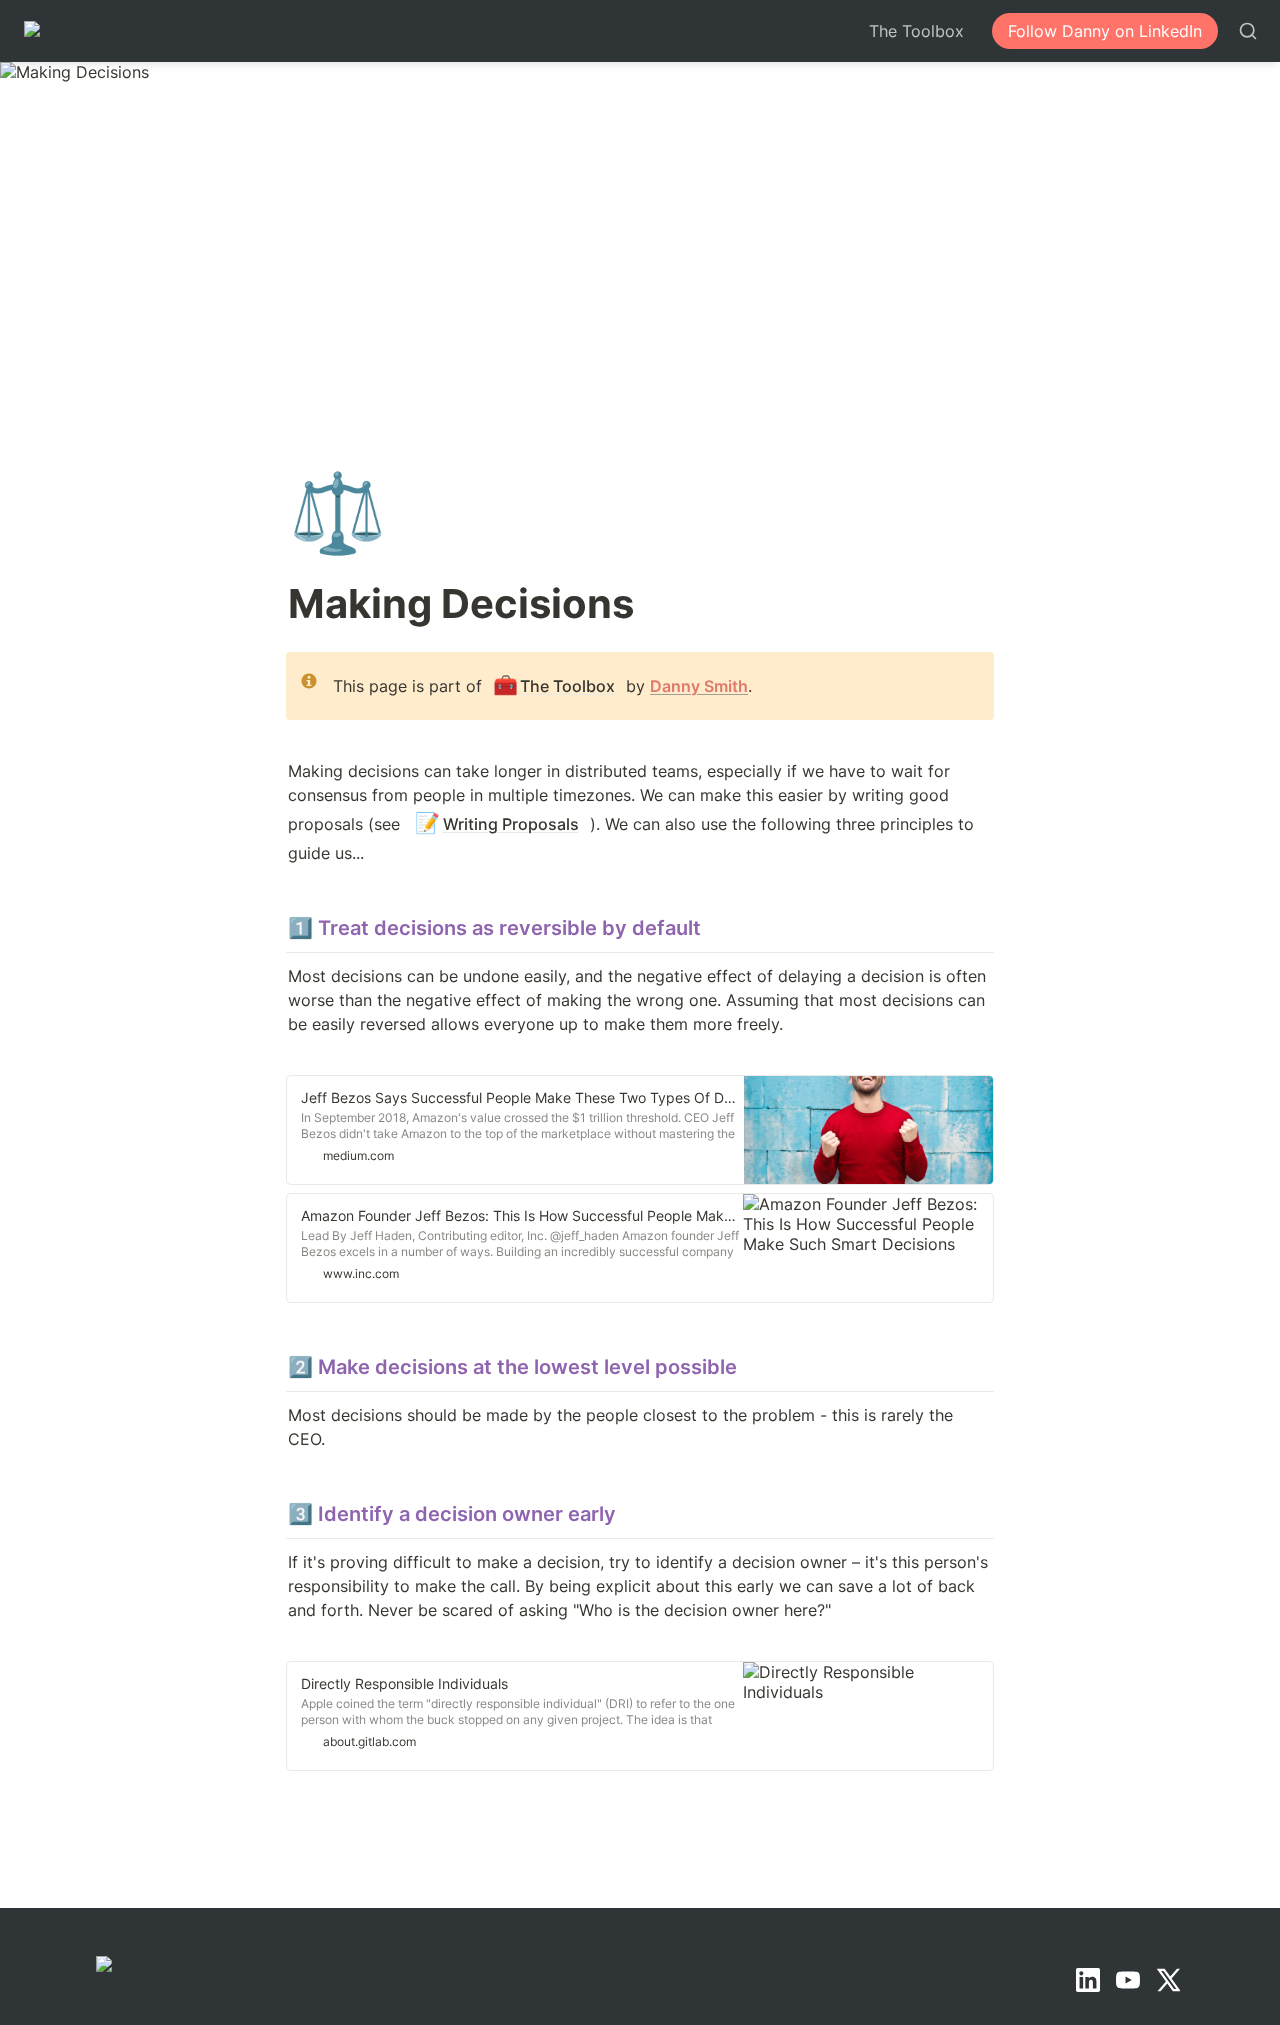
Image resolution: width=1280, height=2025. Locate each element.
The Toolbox (916, 31)
